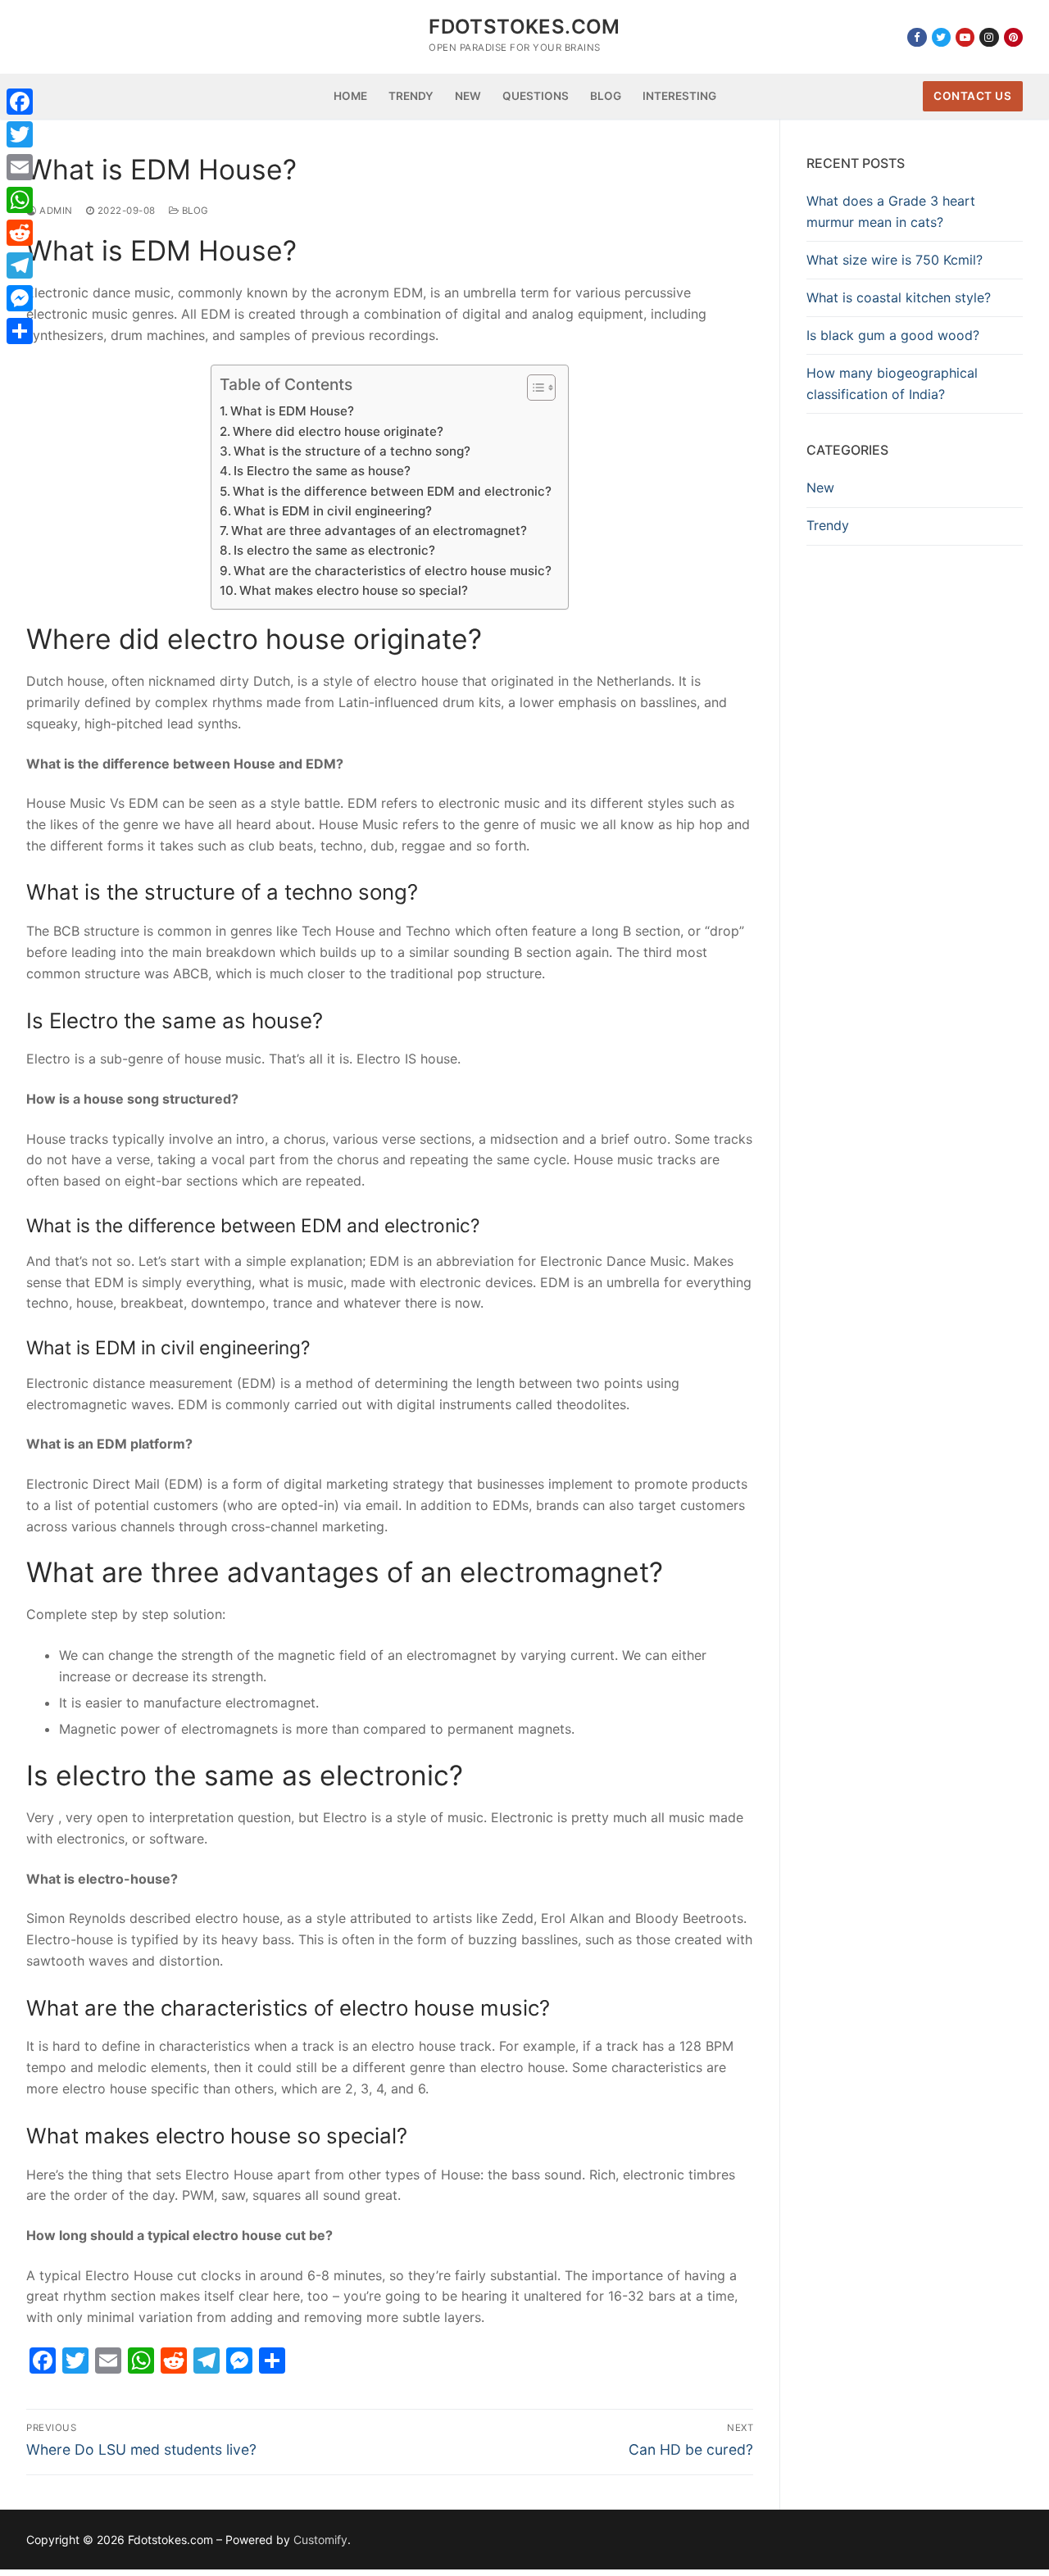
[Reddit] (20, 233)
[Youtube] (965, 37)
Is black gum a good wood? (893, 335)
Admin (55, 211)
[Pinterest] (1013, 37)
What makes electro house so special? (354, 590)
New (820, 488)
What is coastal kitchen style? (899, 297)
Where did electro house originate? (338, 431)
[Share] (20, 331)
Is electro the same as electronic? (334, 550)
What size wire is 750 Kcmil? (895, 260)
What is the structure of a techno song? (352, 451)
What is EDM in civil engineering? (333, 511)
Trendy (828, 525)
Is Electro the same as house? (322, 471)
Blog (194, 211)
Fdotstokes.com (524, 27)
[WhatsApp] (20, 200)
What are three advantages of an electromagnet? (379, 531)
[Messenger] (20, 298)
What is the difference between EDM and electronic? (392, 491)
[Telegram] (20, 265)
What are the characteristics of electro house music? (393, 571)
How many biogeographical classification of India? (892, 383)
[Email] (20, 167)
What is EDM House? (292, 411)
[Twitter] (941, 37)
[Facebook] (917, 37)
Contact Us (972, 96)
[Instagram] (989, 37)
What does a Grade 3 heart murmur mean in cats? (891, 211)
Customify (320, 2540)
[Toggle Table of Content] (533, 388)
